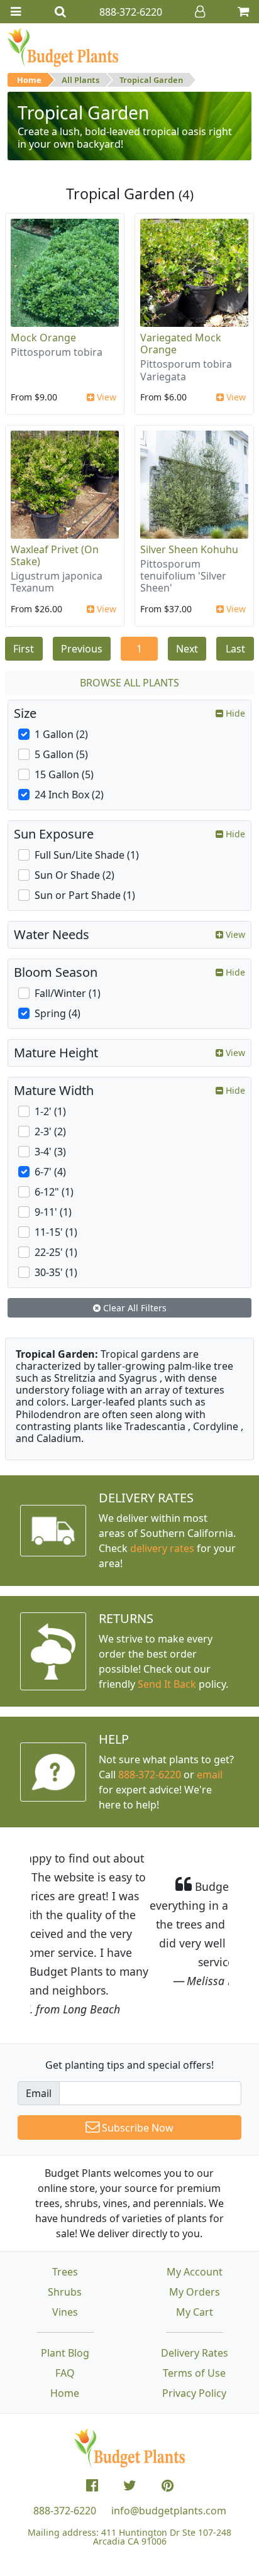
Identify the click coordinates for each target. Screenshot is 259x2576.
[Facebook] (92, 2429)
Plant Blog (65, 2296)
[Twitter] (130, 2429)
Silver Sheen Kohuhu (189, 549)
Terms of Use (194, 2316)
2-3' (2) (50, 1131)
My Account (195, 2215)
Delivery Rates (195, 2296)
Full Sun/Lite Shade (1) (87, 855)
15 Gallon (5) (64, 774)
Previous (82, 649)
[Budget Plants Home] (63, 47)
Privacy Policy (194, 2337)
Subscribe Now (136, 2071)
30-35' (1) (56, 1272)
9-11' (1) (53, 1212)
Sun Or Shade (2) (74, 875)
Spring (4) (58, 1013)
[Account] (200, 12)
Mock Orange (43, 338)
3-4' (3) (50, 1152)
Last (235, 649)
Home (29, 80)
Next (187, 649)
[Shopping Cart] (243, 12)
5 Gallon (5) (61, 754)
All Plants (80, 80)
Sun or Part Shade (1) (85, 895)
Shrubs (65, 2235)
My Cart (195, 2255)
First (24, 649)
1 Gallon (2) (61, 734)
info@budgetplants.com (169, 2454)
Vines (65, 2255)
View (105, 397)
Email (39, 2037)
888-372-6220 (150, 1775)
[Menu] (16, 12)
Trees (65, 2215)
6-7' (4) (50, 1172)
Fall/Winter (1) (68, 993)
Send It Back (167, 1684)
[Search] (60, 12)
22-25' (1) (56, 1252)
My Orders (195, 2235)
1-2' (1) (50, 1111)
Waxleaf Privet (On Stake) (55, 555)
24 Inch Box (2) (69, 795)
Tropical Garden (151, 80)
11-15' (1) (56, 1232)
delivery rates (162, 1548)
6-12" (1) (54, 1192)
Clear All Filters (134, 1308)
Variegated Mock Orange (181, 344)
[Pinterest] (168, 2429)
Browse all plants (129, 683)
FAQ (65, 2316)
